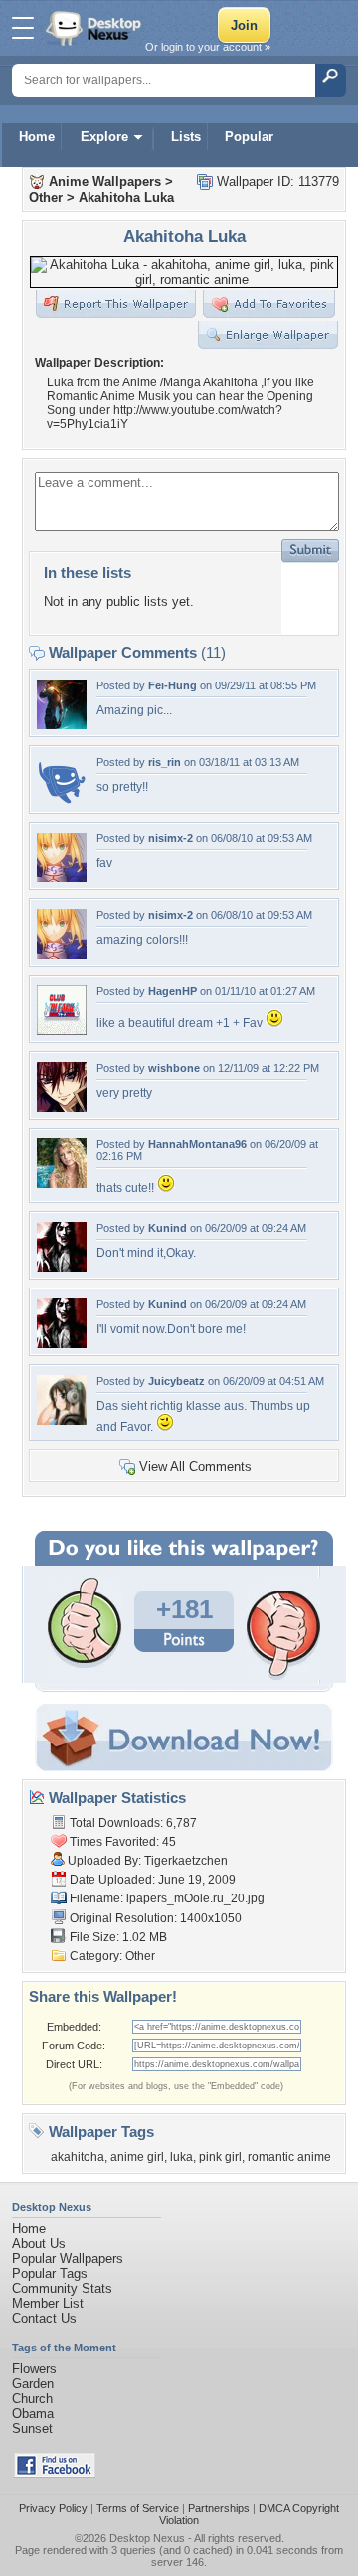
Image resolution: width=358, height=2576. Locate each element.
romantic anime (289, 2157)
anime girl (137, 2157)
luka (181, 2157)
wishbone (174, 1068)
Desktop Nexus (147, 2538)
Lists (186, 137)
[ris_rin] (62, 801)
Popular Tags (50, 2273)
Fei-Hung (173, 685)
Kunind (168, 1228)
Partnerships (219, 2508)
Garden (33, 2384)
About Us (39, 2244)
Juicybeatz (177, 1381)
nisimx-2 (171, 838)
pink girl (220, 2157)
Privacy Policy (53, 2508)
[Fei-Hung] (62, 725)
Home (37, 137)
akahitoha (78, 2157)
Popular (249, 137)
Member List (48, 2303)
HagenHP (173, 991)
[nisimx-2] (62, 878)
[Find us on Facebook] (55, 2473)
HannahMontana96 (197, 1144)
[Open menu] (23, 28)
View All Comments (195, 1467)
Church (32, 2399)
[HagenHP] (62, 1031)
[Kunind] (62, 1267)
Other (46, 197)
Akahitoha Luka (126, 197)
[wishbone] (62, 1107)
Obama (33, 2414)
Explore (104, 137)
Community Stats (62, 2288)
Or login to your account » (208, 47)
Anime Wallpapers (105, 181)
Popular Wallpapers (68, 2259)
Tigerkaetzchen (186, 1861)
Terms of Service (138, 2508)
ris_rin (165, 762)
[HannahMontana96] (62, 1184)
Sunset (32, 2428)
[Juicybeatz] (62, 1420)
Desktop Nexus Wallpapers (95, 28)
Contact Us (44, 2318)
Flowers (34, 2369)
